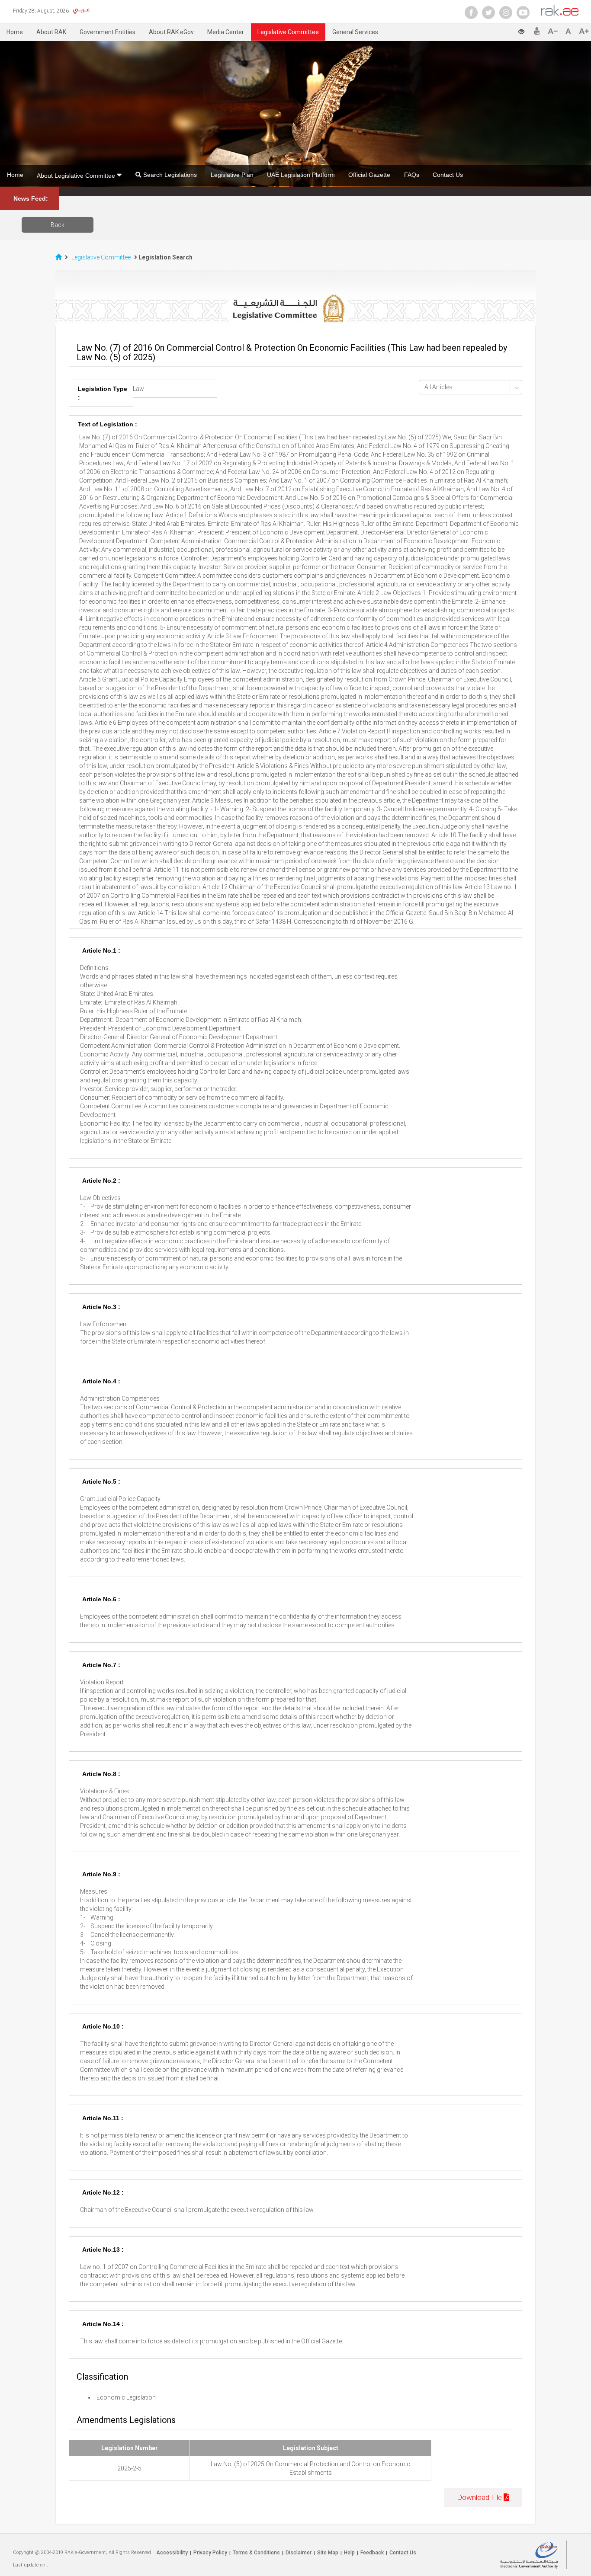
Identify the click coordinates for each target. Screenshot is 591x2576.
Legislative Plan (232, 175)
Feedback (372, 2553)
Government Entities (108, 32)
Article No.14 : (103, 2324)
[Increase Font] (584, 31)
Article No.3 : (101, 1307)
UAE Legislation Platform (301, 175)
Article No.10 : (103, 2026)
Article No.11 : (103, 2118)
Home (15, 32)
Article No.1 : (101, 950)
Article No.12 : (103, 2192)
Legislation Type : (103, 393)
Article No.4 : (101, 1381)
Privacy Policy (210, 2553)
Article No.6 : (101, 1599)
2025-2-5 (129, 2468)
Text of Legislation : (108, 424)
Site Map (328, 2553)
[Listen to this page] (486, 30)
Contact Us (448, 175)
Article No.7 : (101, 1665)
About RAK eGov (171, 32)
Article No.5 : (101, 1482)
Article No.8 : (101, 1774)
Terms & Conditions (256, 2553)
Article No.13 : (103, 2250)
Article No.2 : (101, 1181)
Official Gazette (369, 175)
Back (58, 225)
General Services (355, 32)
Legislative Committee (288, 32)
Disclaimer (299, 2553)
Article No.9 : (101, 1874)
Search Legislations (169, 175)
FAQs (412, 175)
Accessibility (172, 2553)
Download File (480, 2497)
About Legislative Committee (77, 176)
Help (349, 2553)
